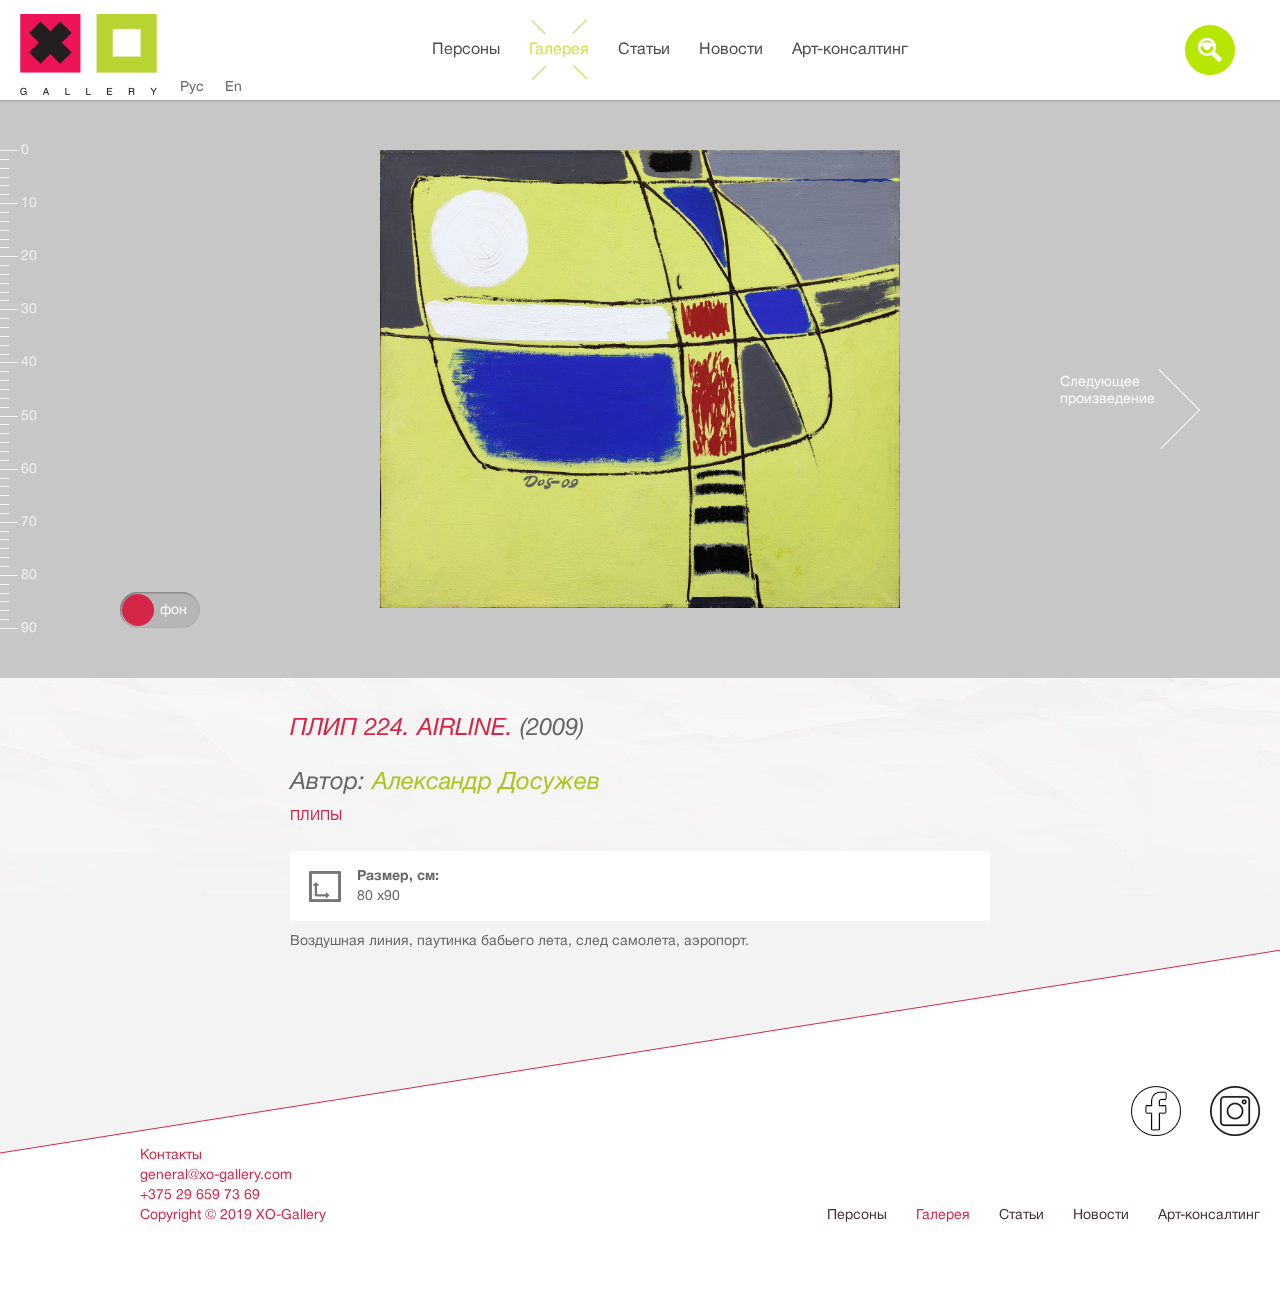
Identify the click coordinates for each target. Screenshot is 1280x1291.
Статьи (644, 49)
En (233, 86)
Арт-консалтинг (850, 49)
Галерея (559, 49)
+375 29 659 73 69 (200, 1194)
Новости (731, 49)
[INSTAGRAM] (1235, 1111)
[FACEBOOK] (1156, 1111)
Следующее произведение (1107, 389)
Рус (192, 86)
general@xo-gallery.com (216, 1174)
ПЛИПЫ (316, 815)
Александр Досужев (486, 781)
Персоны (466, 49)
